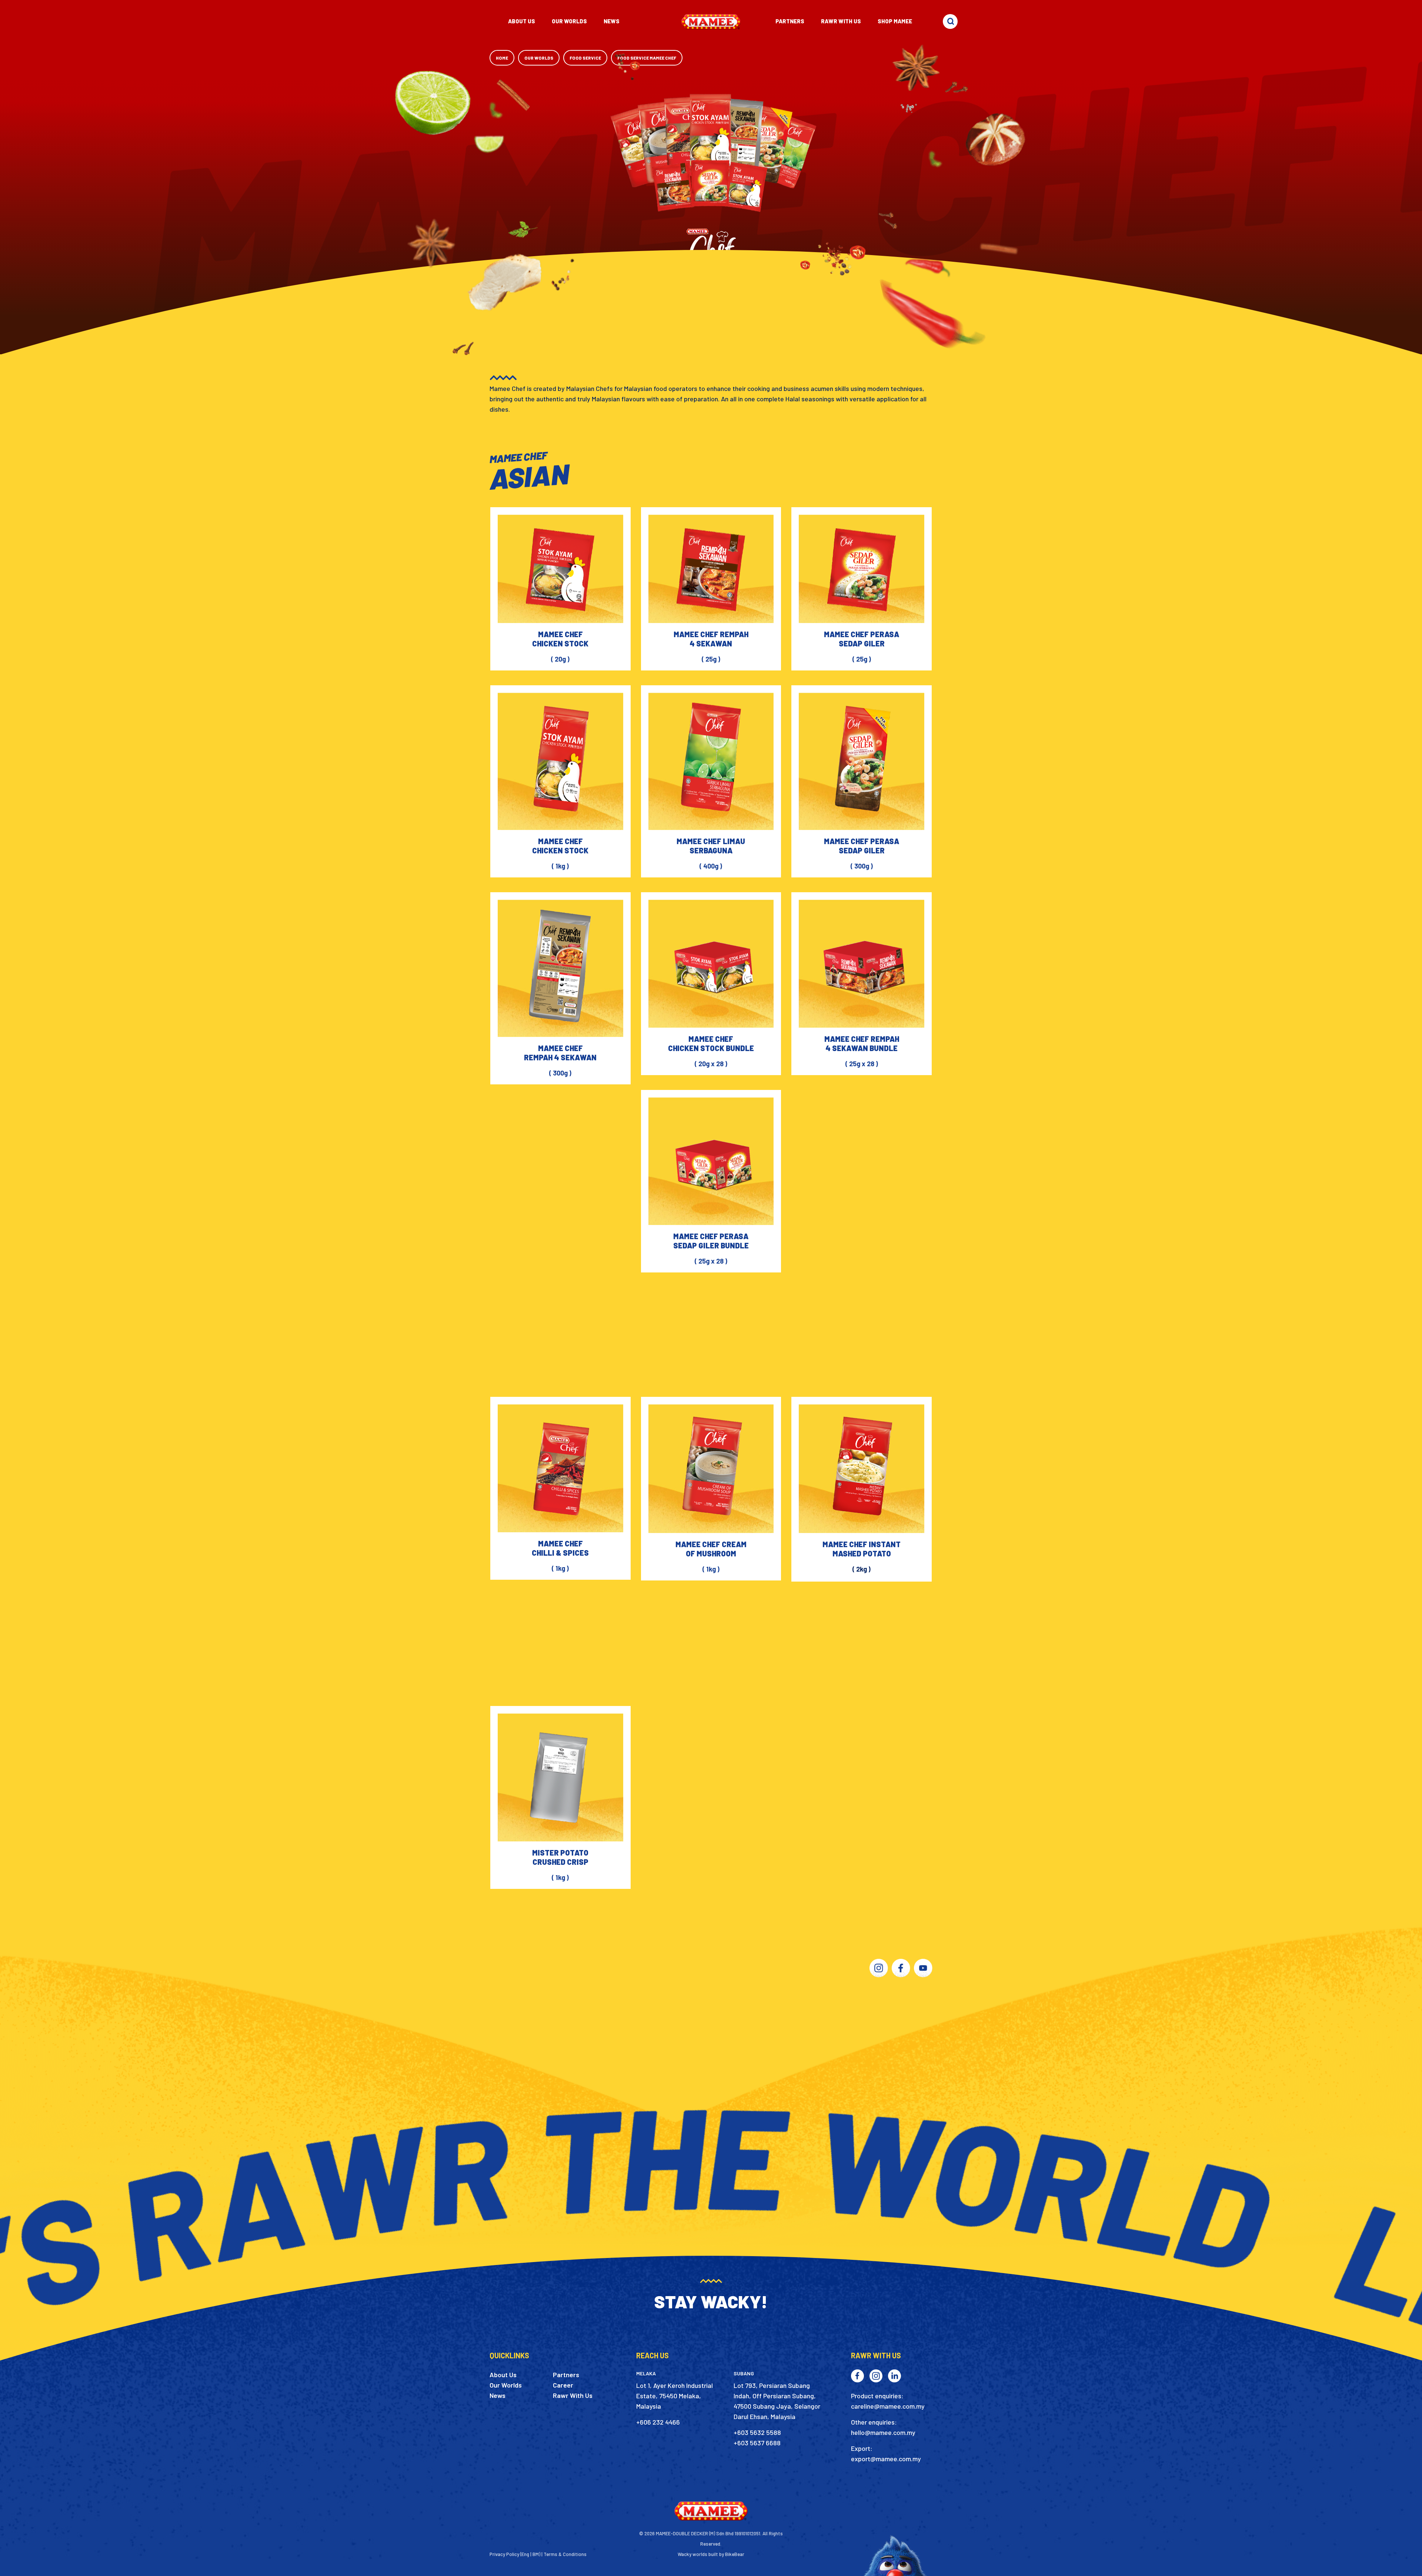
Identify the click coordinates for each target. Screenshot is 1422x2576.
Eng (525, 2554)
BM (536, 2554)
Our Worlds (539, 58)
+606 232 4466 (658, 2422)
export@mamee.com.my (886, 2459)
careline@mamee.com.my (888, 2406)
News (498, 2395)
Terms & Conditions (565, 2554)
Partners (566, 2375)
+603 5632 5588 (757, 2432)
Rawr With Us (573, 2395)
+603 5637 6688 (757, 2443)
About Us (503, 2375)
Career (563, 2385)
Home (502, 58)
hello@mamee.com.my (883, 2432)
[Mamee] (711, 21)
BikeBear (735, 2554)
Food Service (585, 58)
